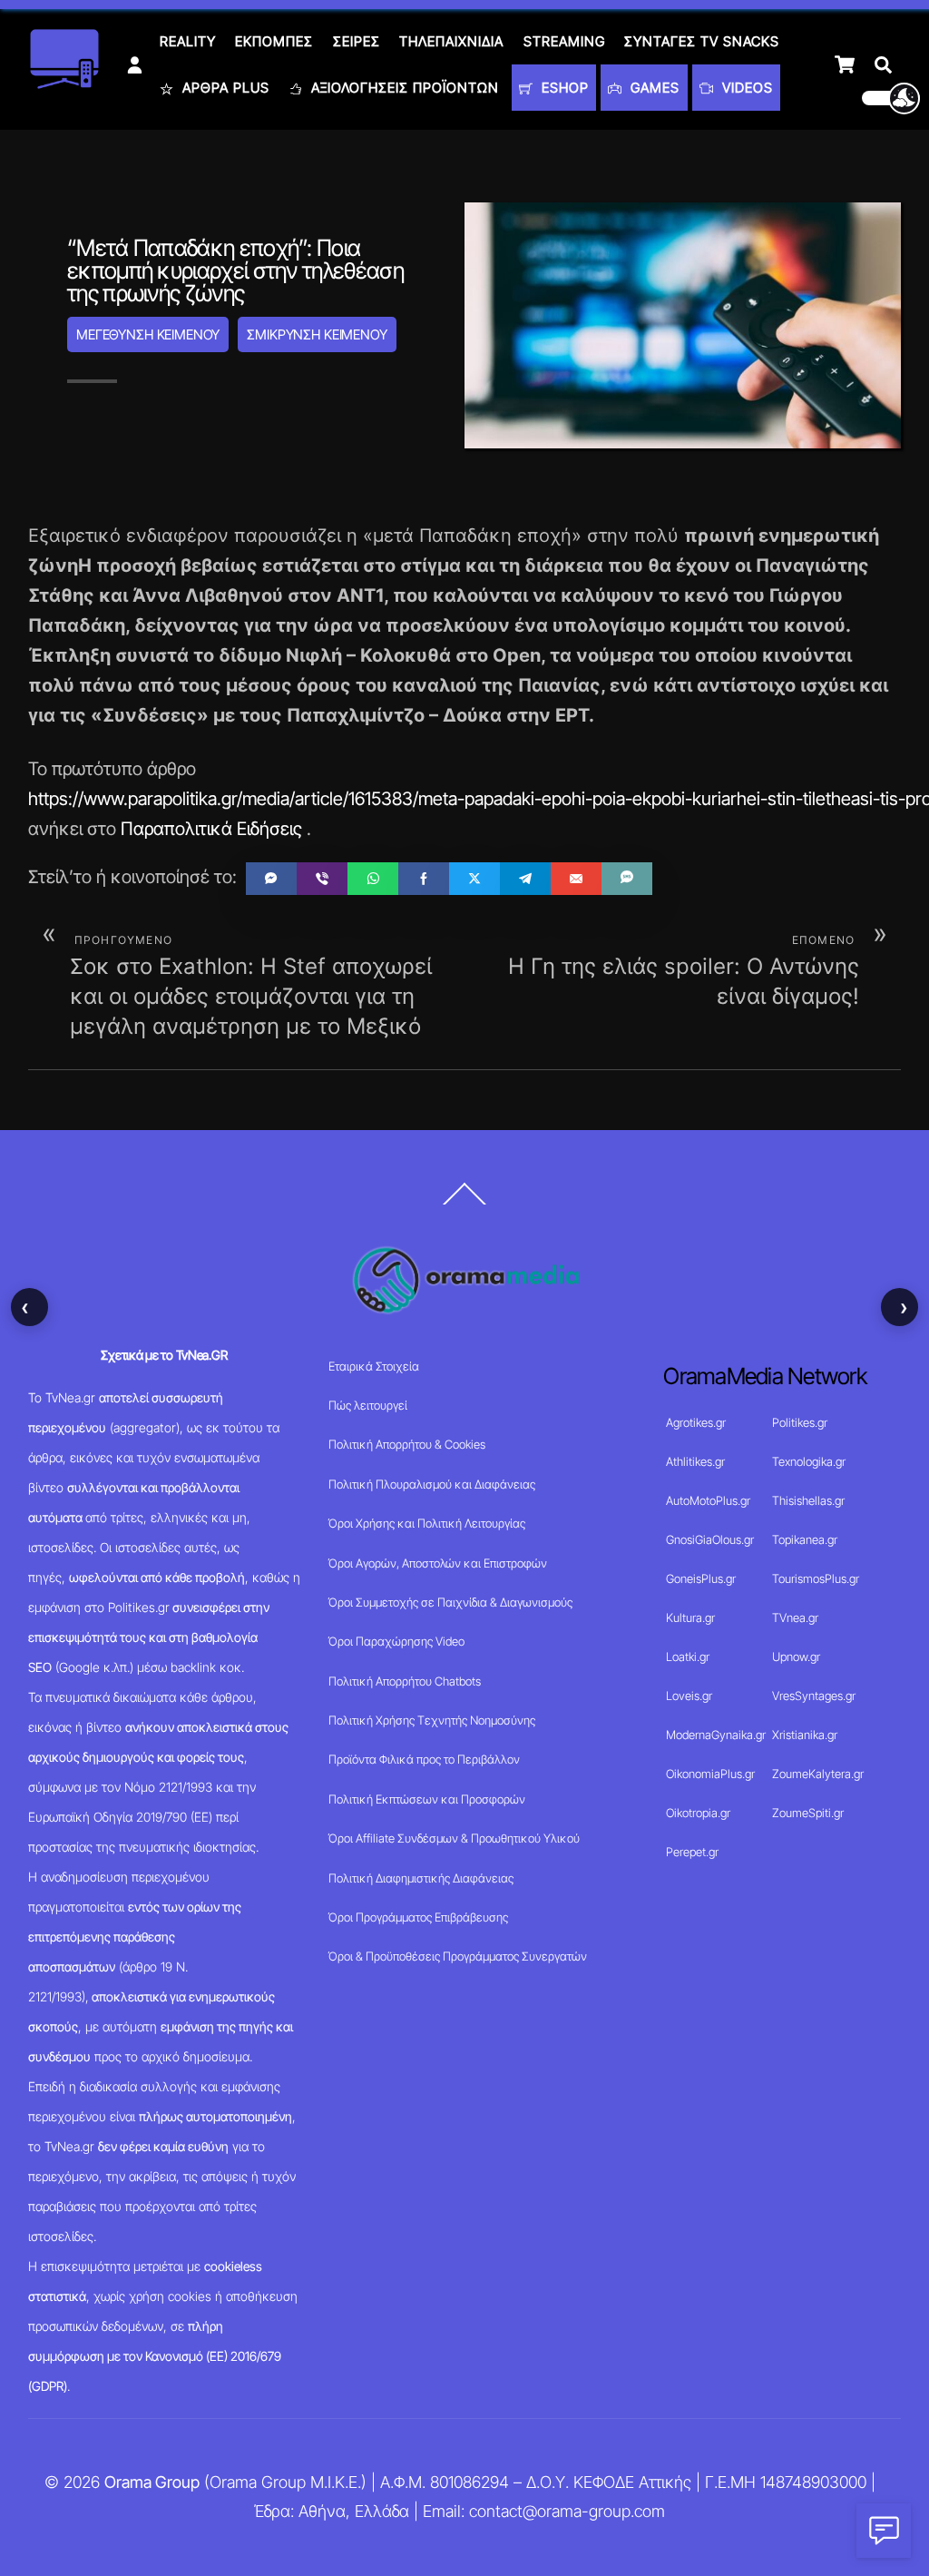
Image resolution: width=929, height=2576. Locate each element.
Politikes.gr (800, 1422)
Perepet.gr (692, 1852)
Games (653, 88)
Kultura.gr (690, 1617)
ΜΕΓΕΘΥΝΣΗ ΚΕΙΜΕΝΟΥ (148, 334)
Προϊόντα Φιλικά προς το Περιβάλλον (424, 1759)
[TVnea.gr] (64, 83)
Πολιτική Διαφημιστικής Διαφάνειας (421, 1878)
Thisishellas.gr (808, 1500)
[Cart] (845, 64)
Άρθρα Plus (224, 88)
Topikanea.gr (805, 1539)
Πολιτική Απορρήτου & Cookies (407, 1444)
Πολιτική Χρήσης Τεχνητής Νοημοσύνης (432, 1720)
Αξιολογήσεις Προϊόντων (403, 88)
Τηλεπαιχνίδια (451, 41)
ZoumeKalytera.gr (818, 1774)
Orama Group (152, 2482)
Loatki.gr (688, 1657)
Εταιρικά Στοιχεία (374, 1366)
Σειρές (357, 41)
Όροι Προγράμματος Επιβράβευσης (418, 1917)
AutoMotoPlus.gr (708, 1500)
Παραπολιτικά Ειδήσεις (211, 829)
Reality (188, 41)
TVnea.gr (795, 1617)
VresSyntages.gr (814, 1696)
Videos (745, 88)
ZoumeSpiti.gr (808, 1813)
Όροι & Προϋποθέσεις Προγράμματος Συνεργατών (458, 1956)
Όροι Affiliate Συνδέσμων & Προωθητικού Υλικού (454, 1838)
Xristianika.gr (805, 1735)
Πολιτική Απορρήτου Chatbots (405, 1681)
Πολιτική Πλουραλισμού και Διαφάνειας (432, 1484)
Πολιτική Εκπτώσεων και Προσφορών (427, 1799)
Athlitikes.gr (695, 1461)
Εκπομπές (274, 41)
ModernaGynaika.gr (716, 1735)
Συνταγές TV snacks (702, 41)
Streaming (564, 41)
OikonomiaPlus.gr (710, 1774)
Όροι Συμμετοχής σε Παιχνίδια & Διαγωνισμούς (450, 1602)
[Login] (135, 65)
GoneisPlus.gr (701, 1578)
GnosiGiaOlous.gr (710, 1539)
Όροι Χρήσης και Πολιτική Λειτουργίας (427, 1523)
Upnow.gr (796, 1657)
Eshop (563, 88)
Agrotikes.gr (696, 1422)
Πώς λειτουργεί (368, 1405)
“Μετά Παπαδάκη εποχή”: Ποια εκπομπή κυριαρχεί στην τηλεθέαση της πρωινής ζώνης (235, 270)
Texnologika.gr (809, 1461)
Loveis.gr (689, 1696)
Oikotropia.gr (698, 1813)
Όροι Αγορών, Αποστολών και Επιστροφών (438, 1563)
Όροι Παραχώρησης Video (396, 1641)
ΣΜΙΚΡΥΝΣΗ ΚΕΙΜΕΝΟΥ (317, 334)
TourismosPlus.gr (816, 1578)
